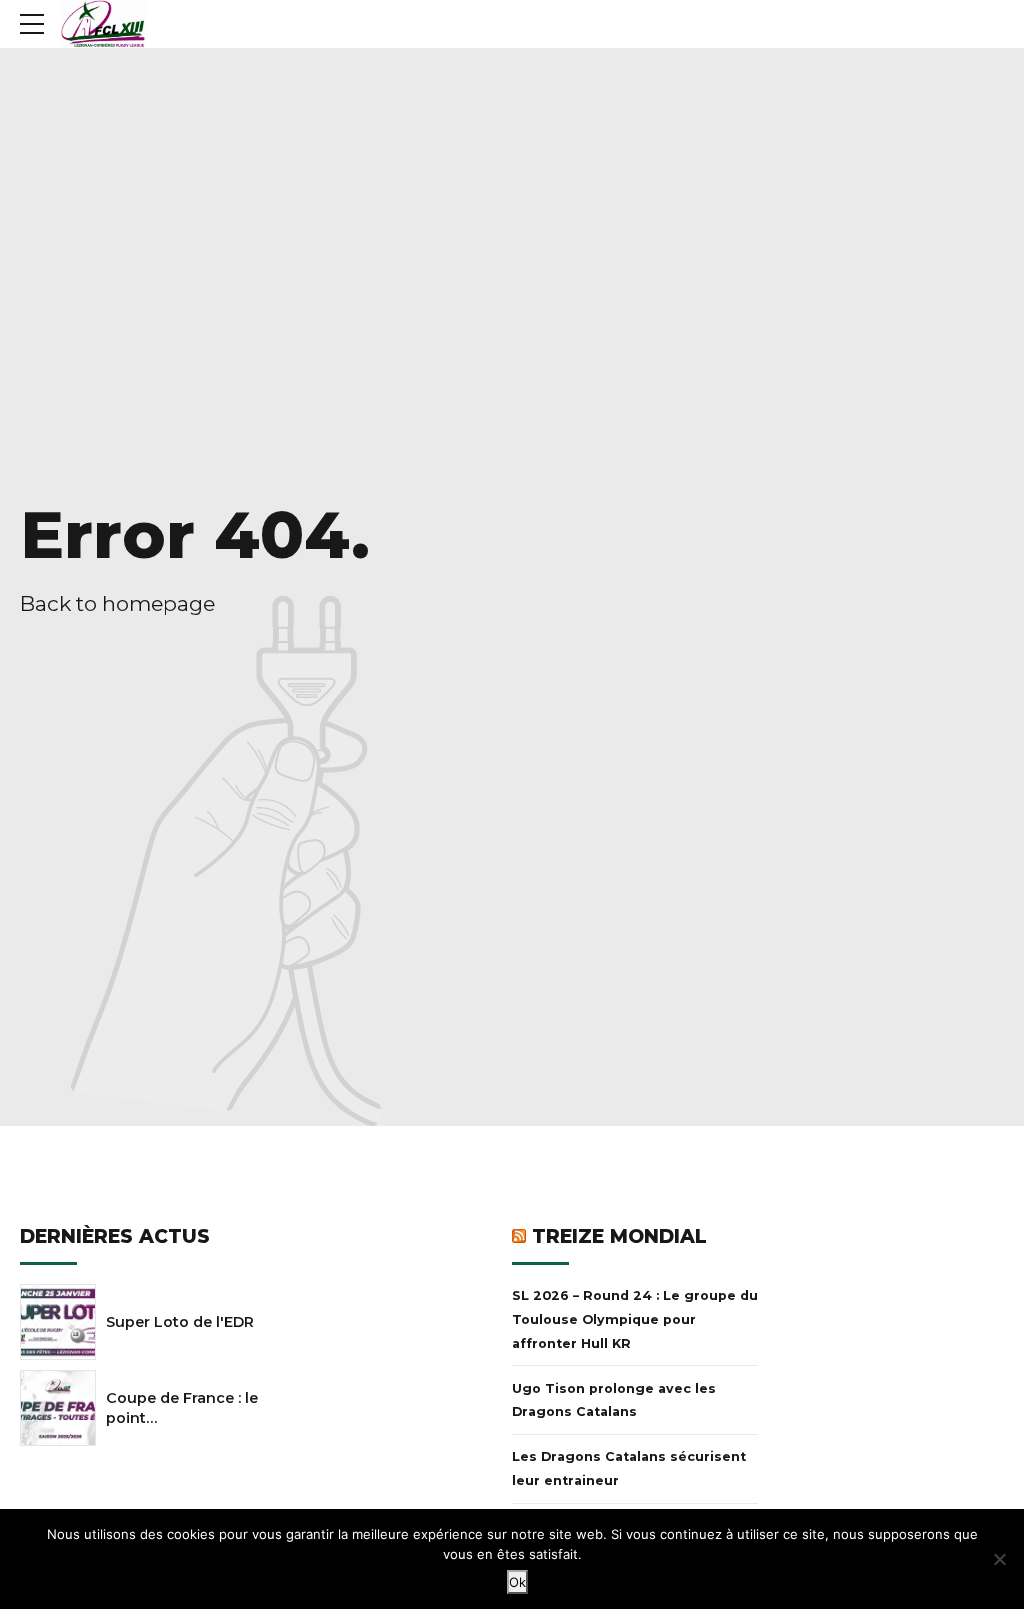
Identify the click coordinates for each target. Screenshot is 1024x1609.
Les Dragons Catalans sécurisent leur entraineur (629, 1468)
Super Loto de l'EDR (180, 1322)
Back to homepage (117, 603)
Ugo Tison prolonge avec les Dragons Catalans (614, 1400)
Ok (517, 1582)
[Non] (999, 1559)
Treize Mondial (619, 1236)
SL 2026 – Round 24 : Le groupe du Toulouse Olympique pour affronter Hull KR (635, 1319)
